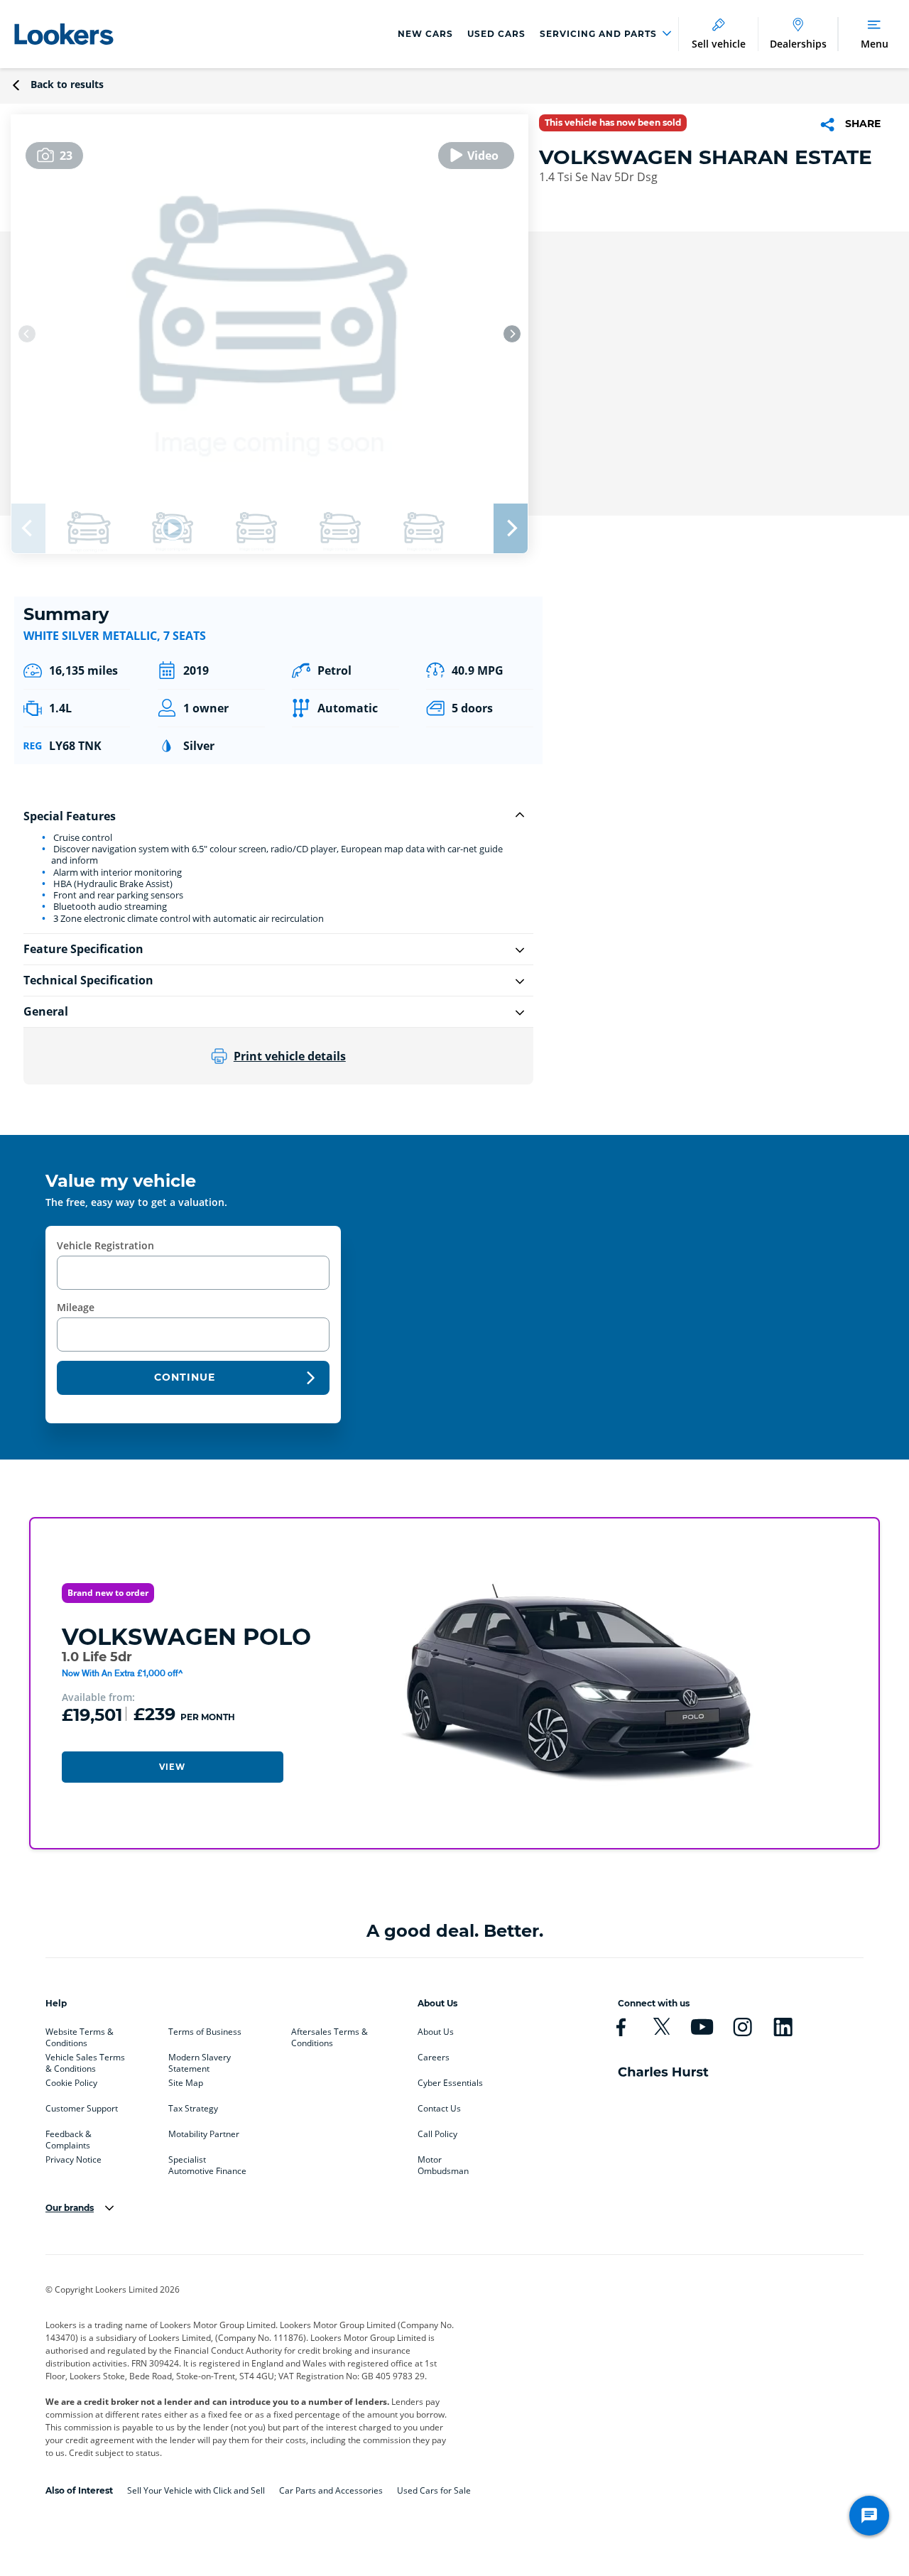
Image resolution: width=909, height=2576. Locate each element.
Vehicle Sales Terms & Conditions (85, 2060)
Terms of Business (205, 2032)
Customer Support (82, 2109)
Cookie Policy (71, 2083)
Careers (434, 2058)
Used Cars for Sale (434, 2490)
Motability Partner (204, 2134)
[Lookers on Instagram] (742, 2027)
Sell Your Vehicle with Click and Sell (196, 2490)
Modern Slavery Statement (200, 2060)
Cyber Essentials (450, 2083)
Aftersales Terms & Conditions (330, 2035)
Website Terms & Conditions (80, 2035)
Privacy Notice (74, 2160)
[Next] (512, 334)
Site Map (186, 2083)
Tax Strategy (193, 2109)
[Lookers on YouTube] (702, 2027)
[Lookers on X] (662, 2027)
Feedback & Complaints (69, 2137)
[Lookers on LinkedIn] (783, 2027)
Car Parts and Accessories (331, 2490)
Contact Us (439, 2109)
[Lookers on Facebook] (621, 2027)
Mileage (76, 1307)
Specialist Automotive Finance (207, 2163)
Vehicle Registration (105, 1245)
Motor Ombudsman (443, 2163)
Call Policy (437, 2134)
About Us (436, 2032)
